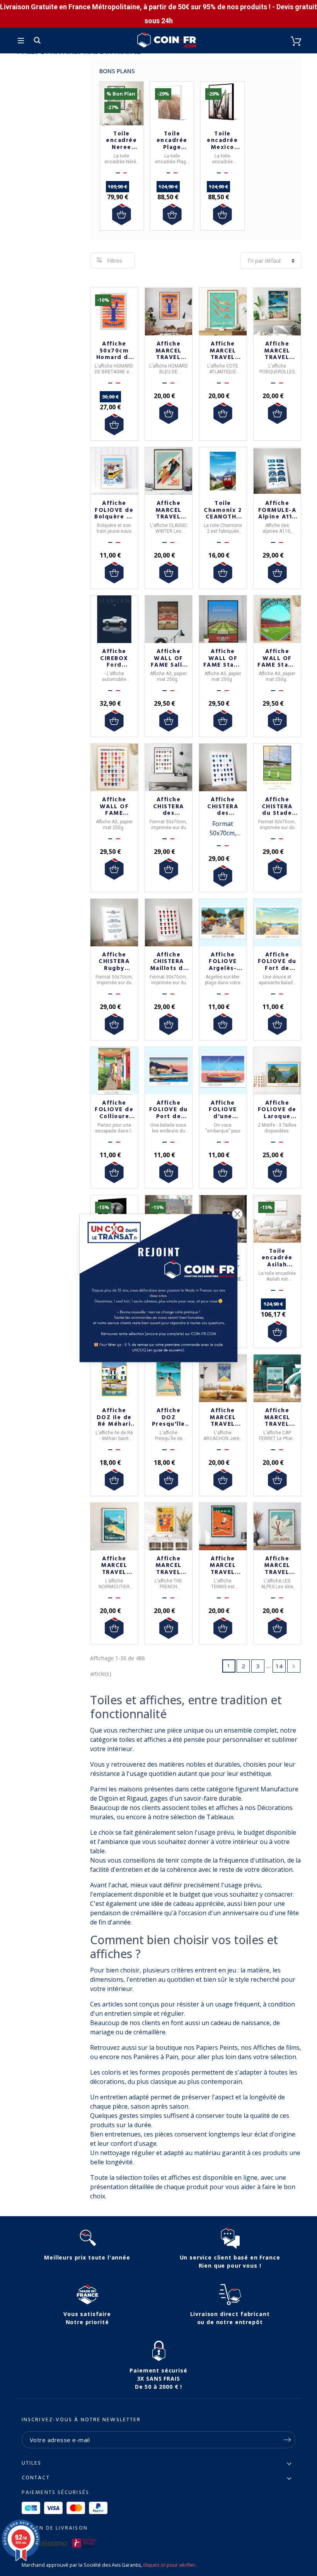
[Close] (237, 1214)
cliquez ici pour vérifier (169, 2565)
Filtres (115, 261)
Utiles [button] (32, 2463)
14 (279, 1666)
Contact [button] (36, 2478)
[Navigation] (21, 41)
